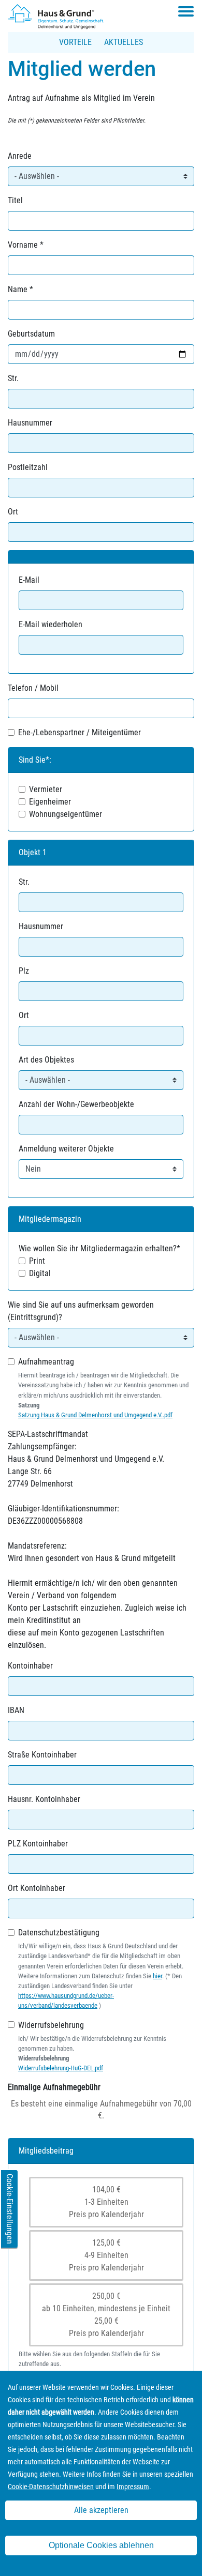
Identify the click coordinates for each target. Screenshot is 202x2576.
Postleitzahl (28, 467)
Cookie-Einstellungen (10, 2209)
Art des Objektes (46, 1060)
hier (157, 1976)
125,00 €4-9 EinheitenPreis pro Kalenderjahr (106, 2255)
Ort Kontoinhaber (37, 1888)
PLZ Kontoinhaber (38, 1844)
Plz (24, 971)
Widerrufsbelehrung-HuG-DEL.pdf (61, 2068)
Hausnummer (30, 423)
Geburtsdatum (31, 334)
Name (18, 289)
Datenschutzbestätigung (59, 1933)
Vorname (23, 245)
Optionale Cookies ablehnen (101, 2545)
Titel (15, 200)
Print (37, 1261)
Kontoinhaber (30, 1666)
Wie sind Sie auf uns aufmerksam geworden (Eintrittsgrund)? (81, 1311)
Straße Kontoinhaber (42, 1755)
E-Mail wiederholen (51, 624)
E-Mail (29, 580)
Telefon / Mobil (33, 688)
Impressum (133, 2487)
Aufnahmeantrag (46, 1362)
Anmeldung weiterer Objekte (66, 1149)
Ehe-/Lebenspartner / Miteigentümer (80, 732)
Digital (40, 1273)
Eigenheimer (50, 802)
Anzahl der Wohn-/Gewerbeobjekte (76, 1104)
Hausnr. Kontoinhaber (44, 1799)
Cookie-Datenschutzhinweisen (51, 2487)
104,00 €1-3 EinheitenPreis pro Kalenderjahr (106, 2202)
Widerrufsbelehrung (51, 2025)
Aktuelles (124, 42)
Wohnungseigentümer (66, 814)
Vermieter (46, 789)
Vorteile (75, 42)
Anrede (20, 156)
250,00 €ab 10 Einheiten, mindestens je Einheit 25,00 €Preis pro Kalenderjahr (106, 2315)
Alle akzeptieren (101, 2510)
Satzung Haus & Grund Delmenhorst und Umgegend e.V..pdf (95, 1415)
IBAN (16, 1710)
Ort (13, 512)
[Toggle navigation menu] (186, 11)
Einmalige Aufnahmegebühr (54, 2087)
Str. (13, 378)
